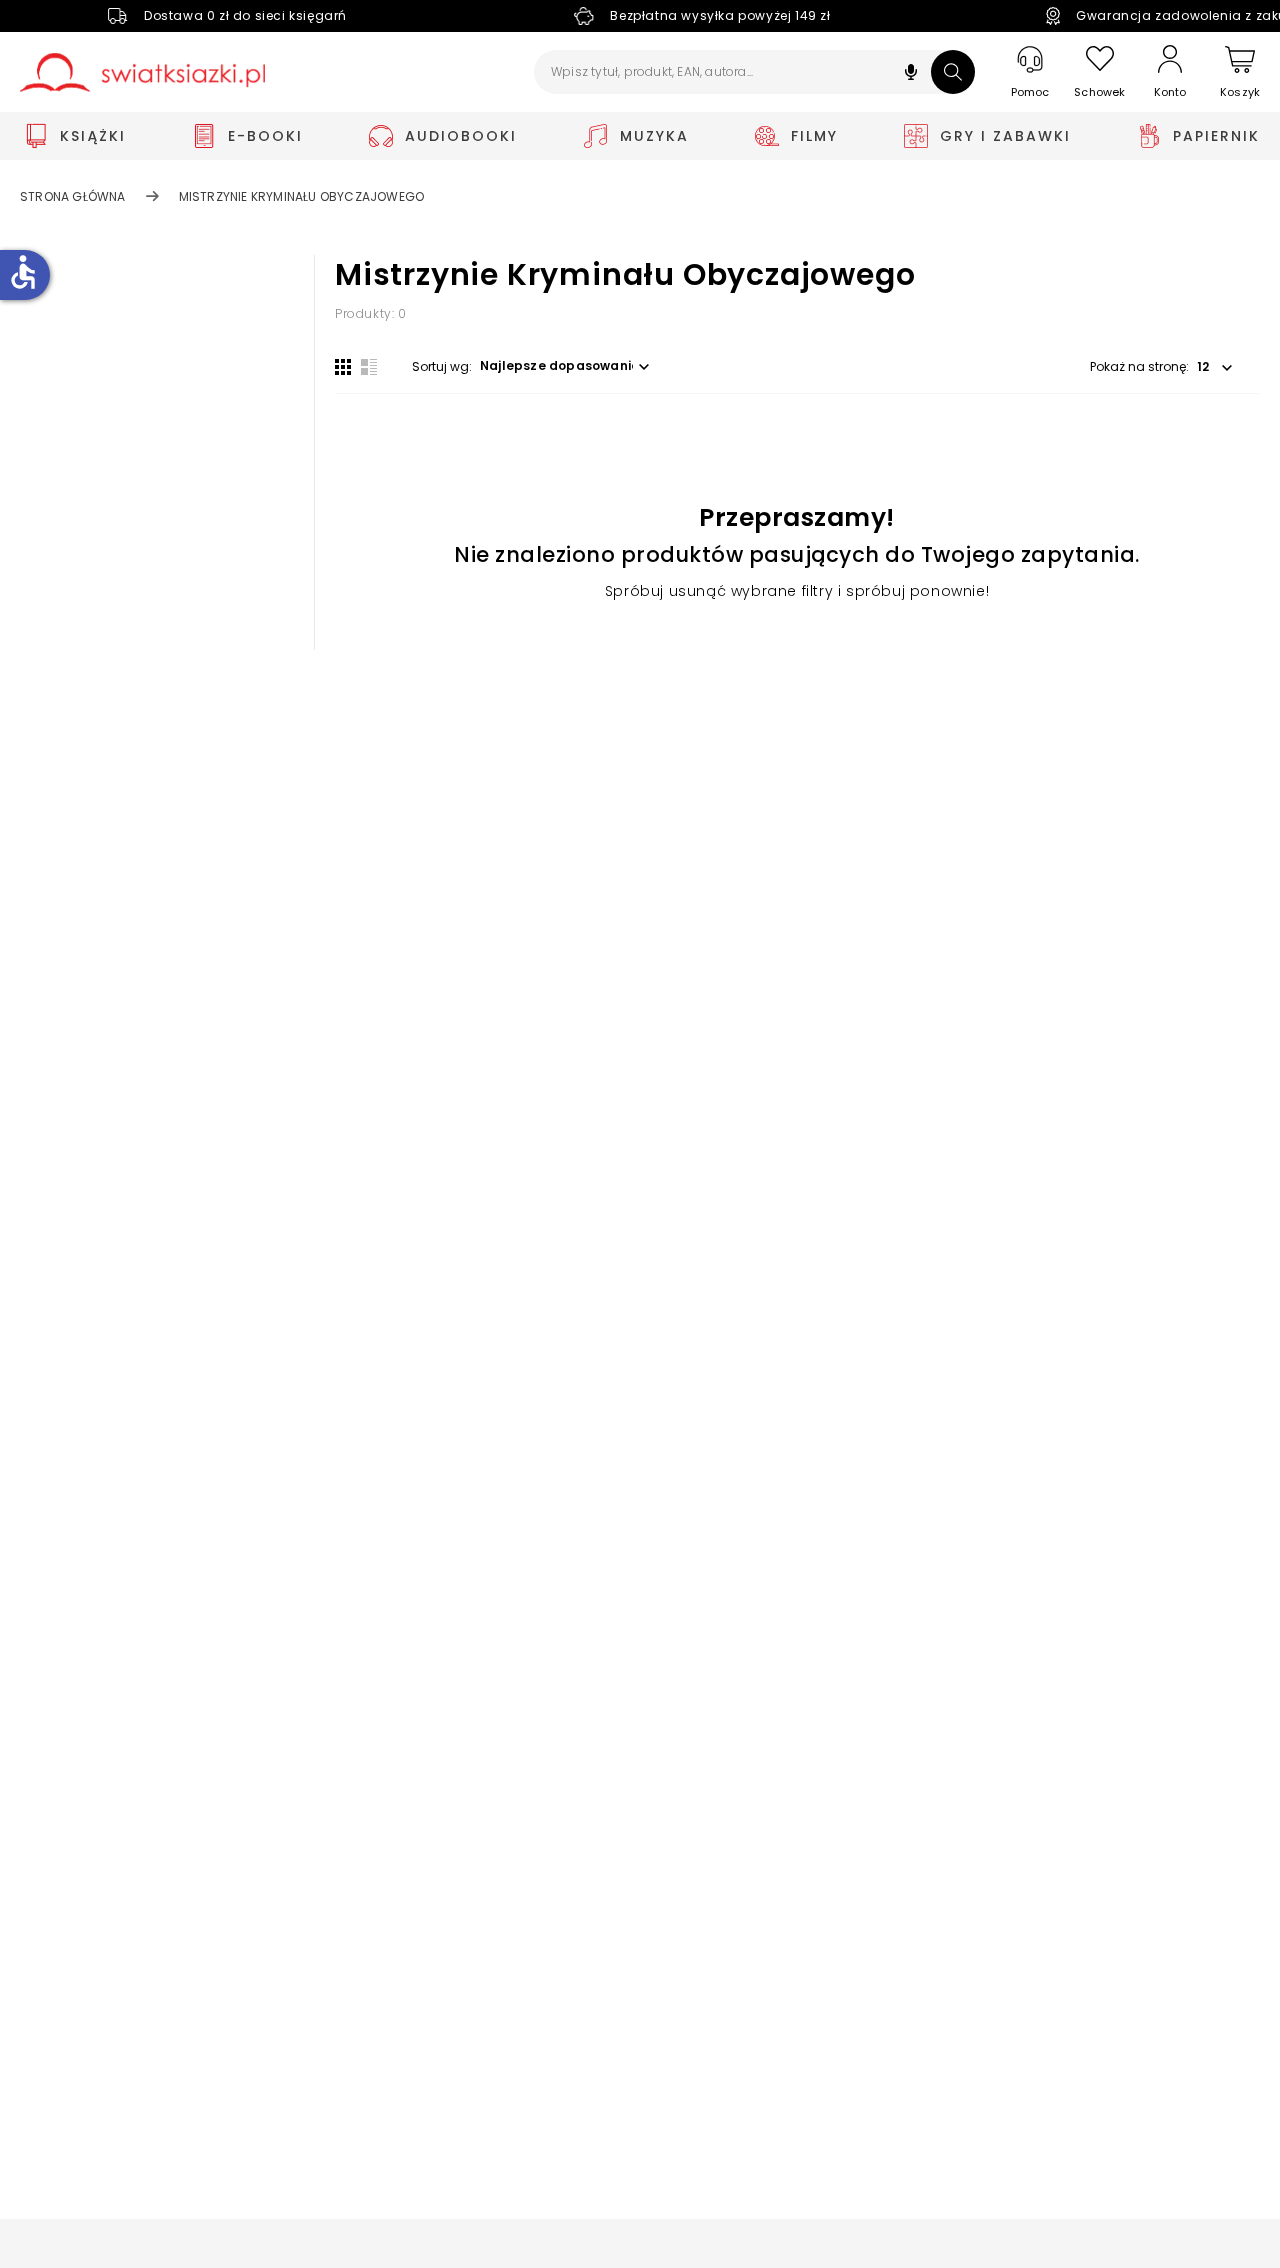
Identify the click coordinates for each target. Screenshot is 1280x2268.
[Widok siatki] (343, 367)
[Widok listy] (369, 367)
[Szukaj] (953, 72)
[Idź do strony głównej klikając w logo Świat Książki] (142, 72)
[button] (911, 74)
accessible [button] (23, 272)
